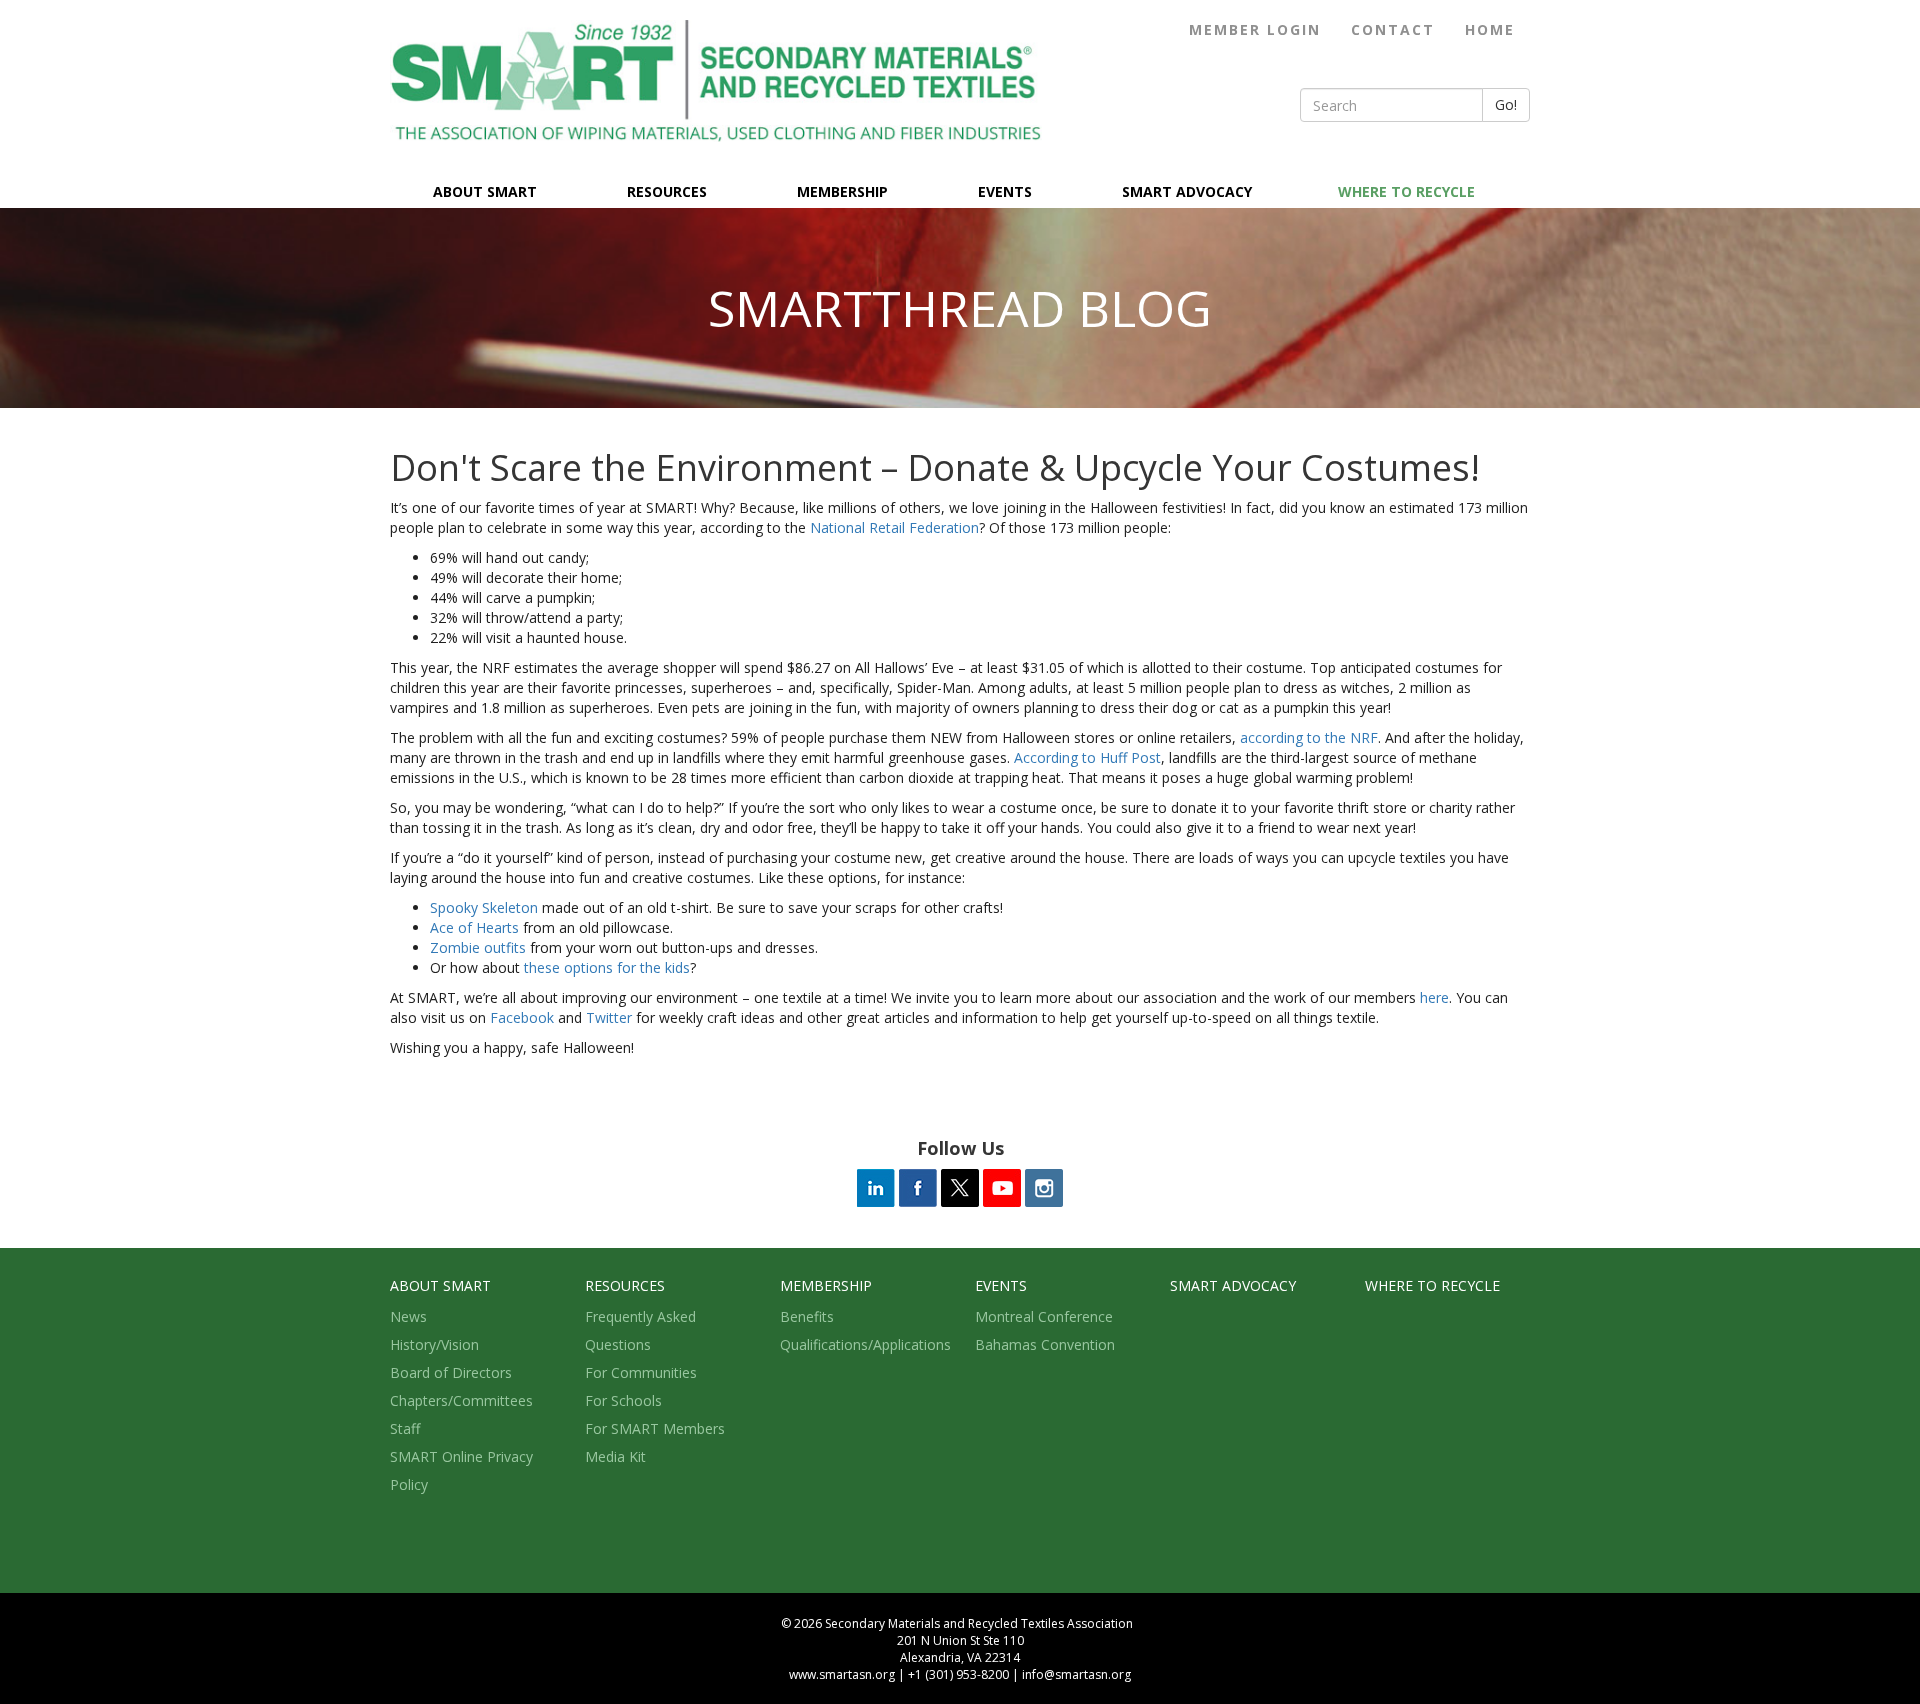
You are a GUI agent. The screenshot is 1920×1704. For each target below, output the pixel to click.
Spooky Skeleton (484, 907)
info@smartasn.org (1076, 1674)
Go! (1506, 104)
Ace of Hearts (474, 927)
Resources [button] (667, 191)
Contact (1393, 29)
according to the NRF (1309, 737)
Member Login (1255, 29)
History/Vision (434, 1344)
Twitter (609, 1017)
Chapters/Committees (461, 1400)
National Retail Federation (894, 527)
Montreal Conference (1044, 1316)
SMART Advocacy (1187, 191)
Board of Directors (451, 1372)
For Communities (641, 1372)
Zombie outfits (478, 947)
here (1434, 997)
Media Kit (615, 1456)
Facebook (522, 1017)
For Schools (623, 1400)
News (408, 1316)
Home (1490, 29)
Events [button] (1005, 191)
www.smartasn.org (842, 1674)
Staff (405, 1428)
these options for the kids (607, 967)
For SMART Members (655, 1428)
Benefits (807, 1316)
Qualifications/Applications (865, 1344)
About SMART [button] (485, 191)
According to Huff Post (1087, 757)
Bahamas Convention (1045, 1344)
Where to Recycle (1406, 191)
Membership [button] (842, 191)
